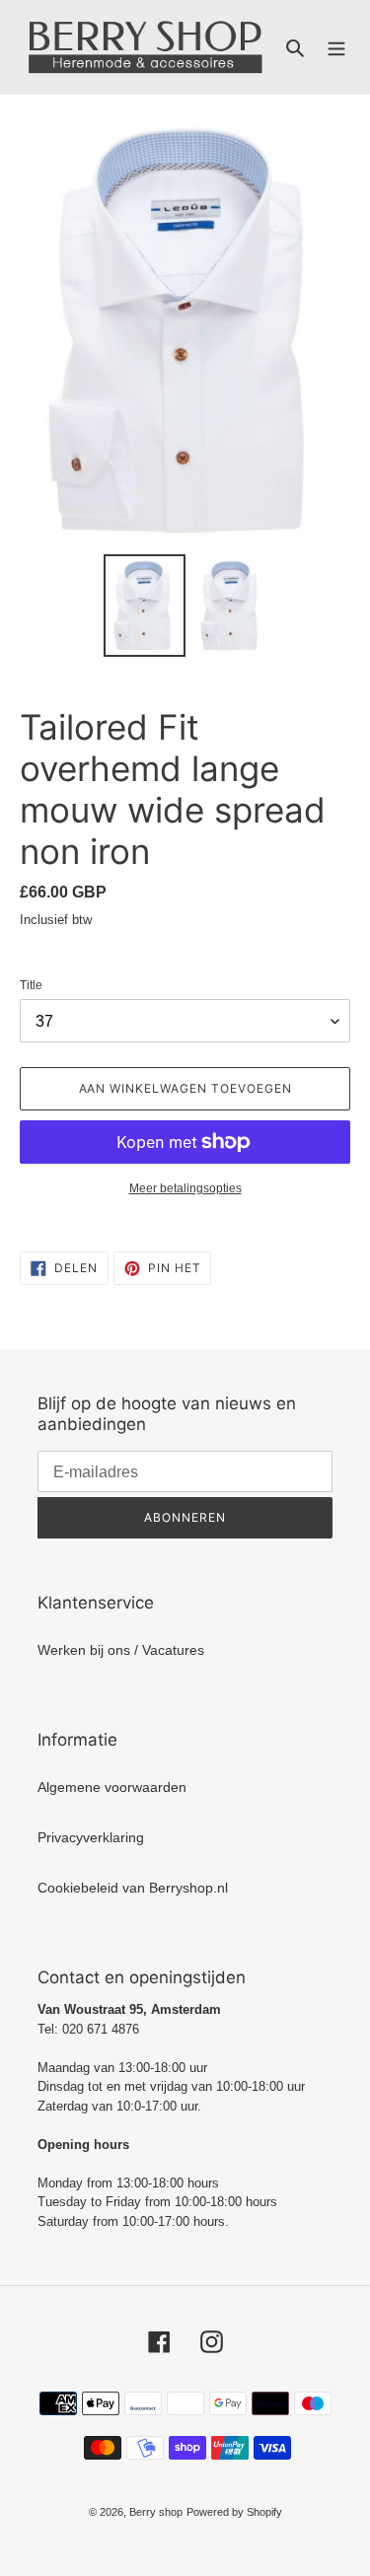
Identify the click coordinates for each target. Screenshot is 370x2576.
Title (31, 985)
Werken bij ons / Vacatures (121, 1650)
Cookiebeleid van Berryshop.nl (133, 1888)
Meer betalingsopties (185, 1188)
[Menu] (336, 47)
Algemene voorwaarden (112, 1787)
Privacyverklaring (91, 1837)
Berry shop (156, 2512)
